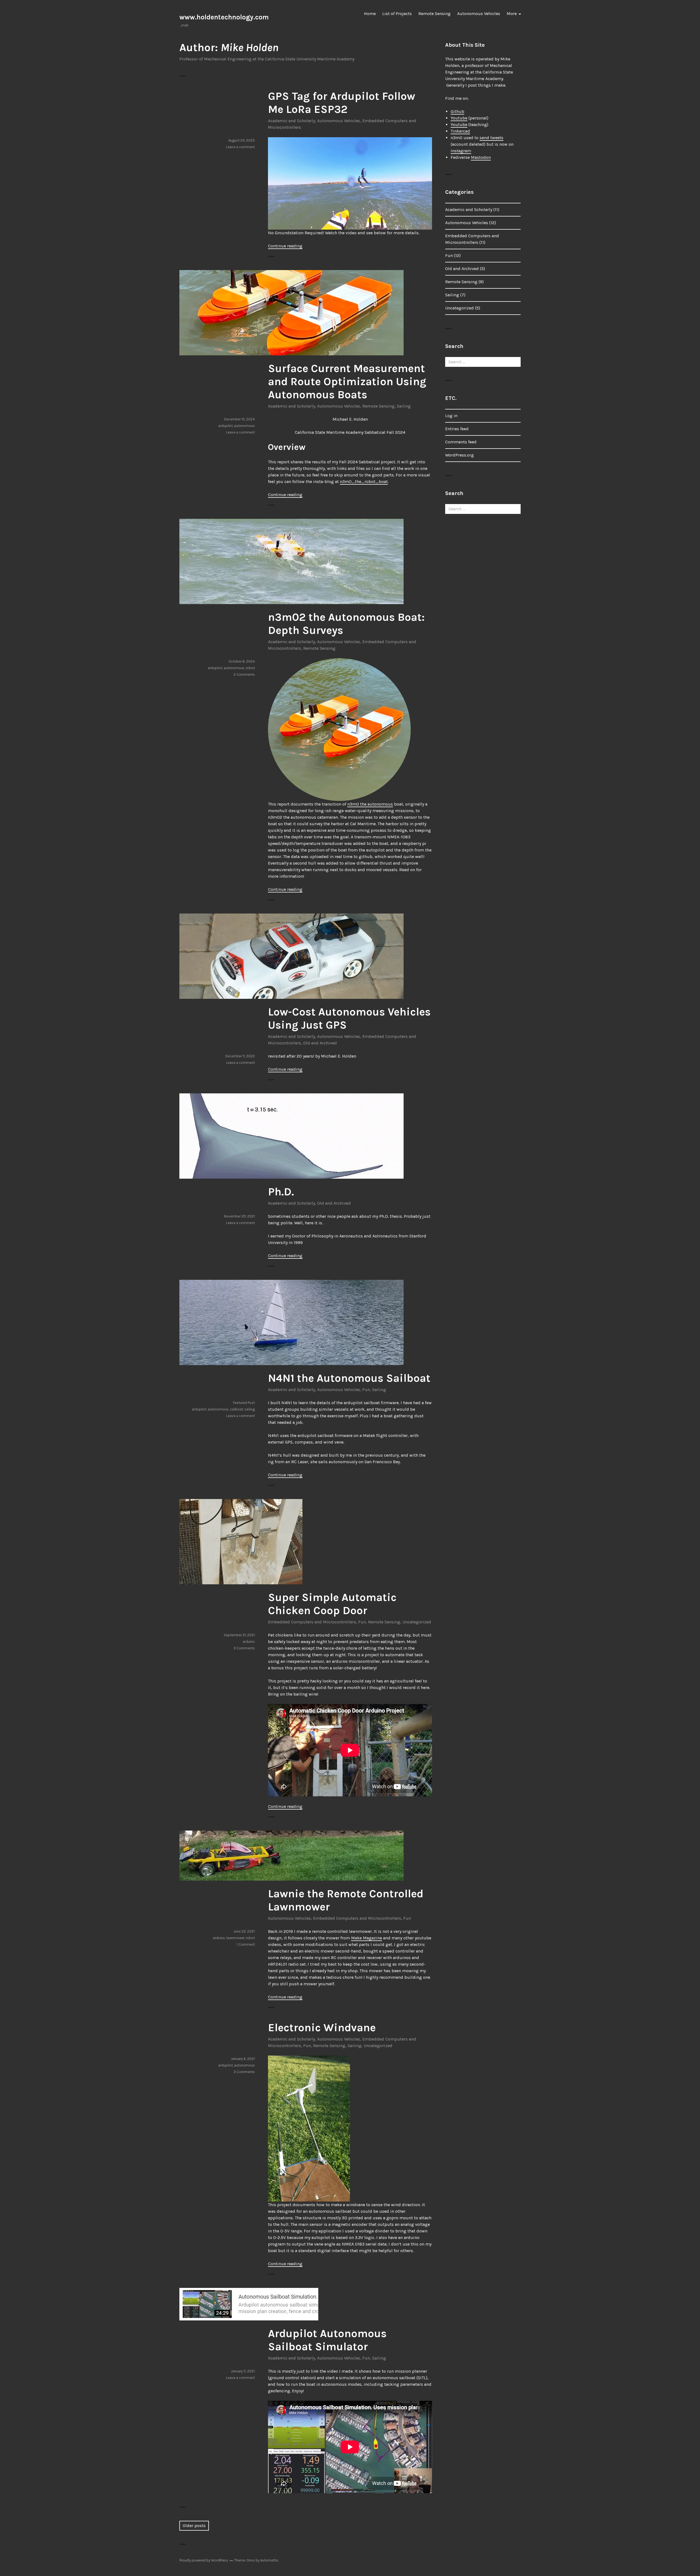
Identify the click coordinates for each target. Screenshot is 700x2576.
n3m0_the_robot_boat (364, 481)
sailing (250, 1409)
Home (370, 14)
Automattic (269, 2560)
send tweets (492, 138)
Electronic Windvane (322, 2028)
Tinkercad (460, 131)
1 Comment (246, 1944)
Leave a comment (240, 147)
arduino (249, 1642)
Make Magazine (367, 1938)
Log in (451, 416)
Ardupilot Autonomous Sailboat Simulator (327, 2340)
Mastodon (481, 157)
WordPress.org (460, 455)
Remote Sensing (434, 14)
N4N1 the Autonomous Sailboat (349, 1378)
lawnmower (235, 1938)
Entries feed (457, 429)
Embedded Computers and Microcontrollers (312, 1622)
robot (250, 668)
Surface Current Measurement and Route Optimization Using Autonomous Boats (347, 381)
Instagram (461, 151)
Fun (366, 1390)
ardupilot (225, 426)
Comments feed (461, 442)
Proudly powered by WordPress (204, 2560)
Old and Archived (320, 1043)
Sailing (404, 406)
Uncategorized (417, 1622)
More (512, 14)
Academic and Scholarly (291, 121)
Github (457, 111)
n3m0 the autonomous (370, 804)
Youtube (459, 118)
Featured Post (244, 1403)
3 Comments (244, 1648)
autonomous (244, 426)
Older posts (194, 2526)
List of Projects (397, 14)
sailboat (237, 1409)
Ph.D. (281, 1192)
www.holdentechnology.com (224, 17)
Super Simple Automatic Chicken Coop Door (332, 1604)
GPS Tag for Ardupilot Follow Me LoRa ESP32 (342, 103)
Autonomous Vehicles (479, 14)
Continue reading (285, 246)
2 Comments (244, 674)
